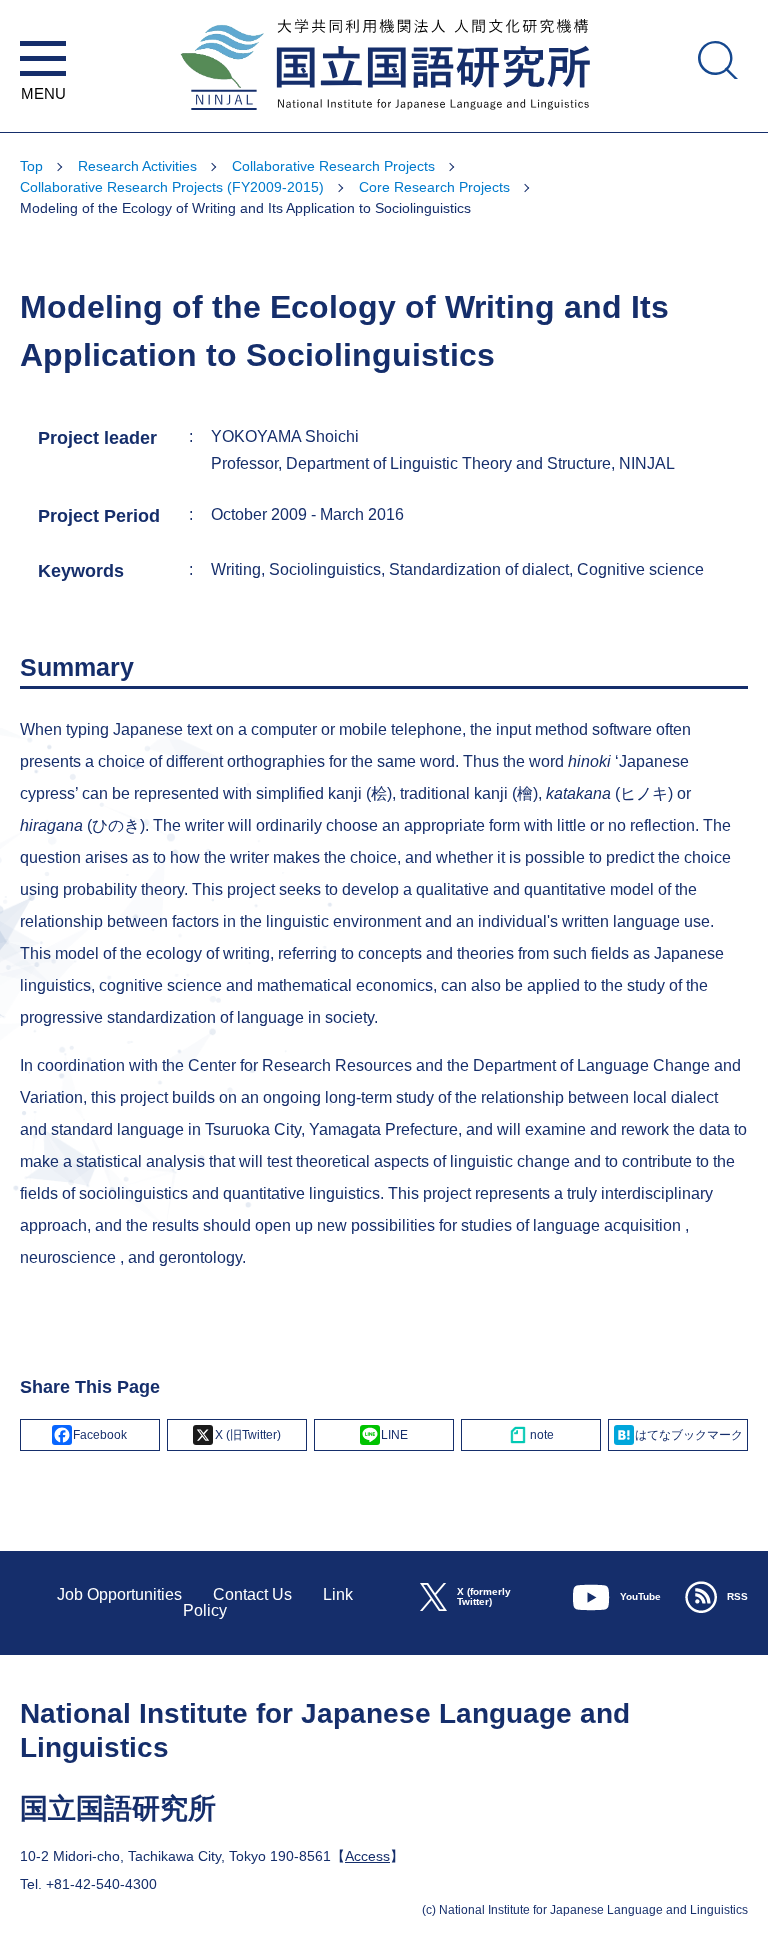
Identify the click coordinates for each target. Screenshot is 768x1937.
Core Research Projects (434, 187)
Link (338, 1594)
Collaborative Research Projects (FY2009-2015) (172, 187)
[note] (531, 1435)
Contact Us (252, 1594)
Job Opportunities (119, 1594)
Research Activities (137, 166)
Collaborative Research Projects (333, 166)
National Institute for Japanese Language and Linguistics (384, 122)
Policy (205, 1610)
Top (31, 166)
